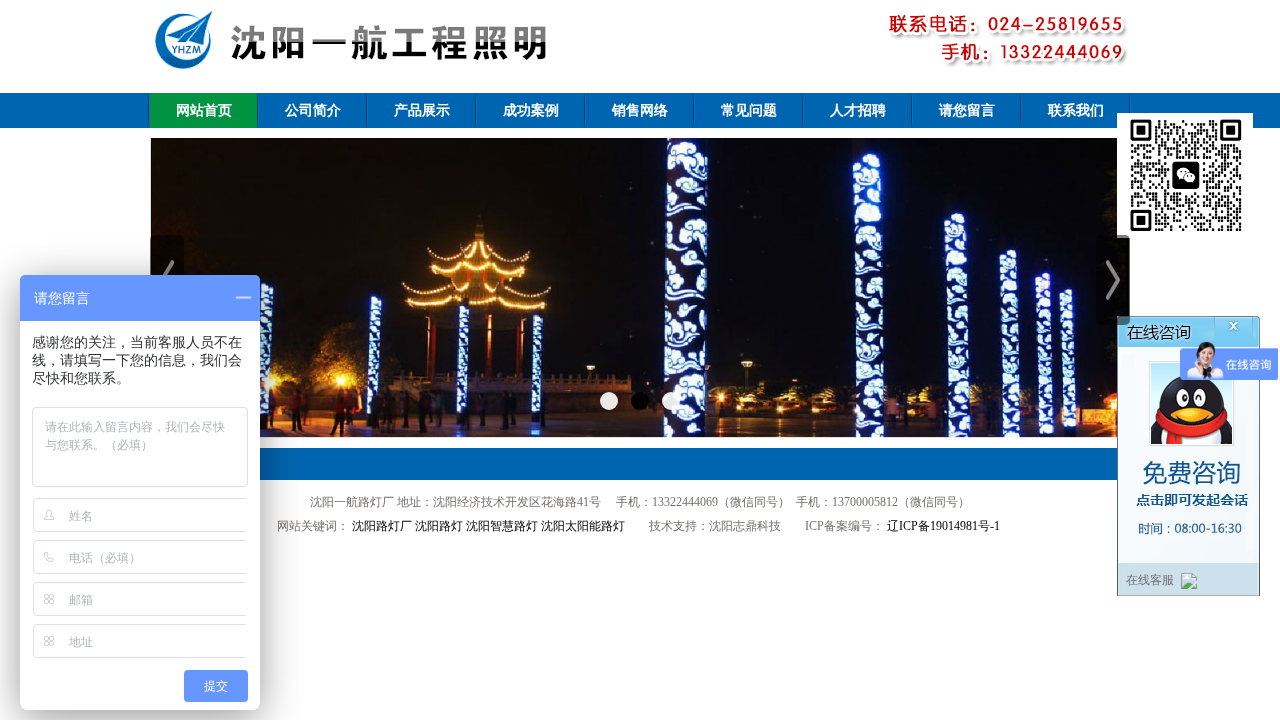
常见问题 (749, 110)
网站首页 (204, 110)
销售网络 (640, 110)
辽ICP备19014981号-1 (942, 526)
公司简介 (313, 110)
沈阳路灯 (439, 526)
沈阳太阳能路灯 (583, 526)
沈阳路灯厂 (382, 526)
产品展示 (422, 110)
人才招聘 (858, 110)
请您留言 (967, 110)
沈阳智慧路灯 (502, 526)
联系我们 (1076, 110)
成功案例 (531, 110)
